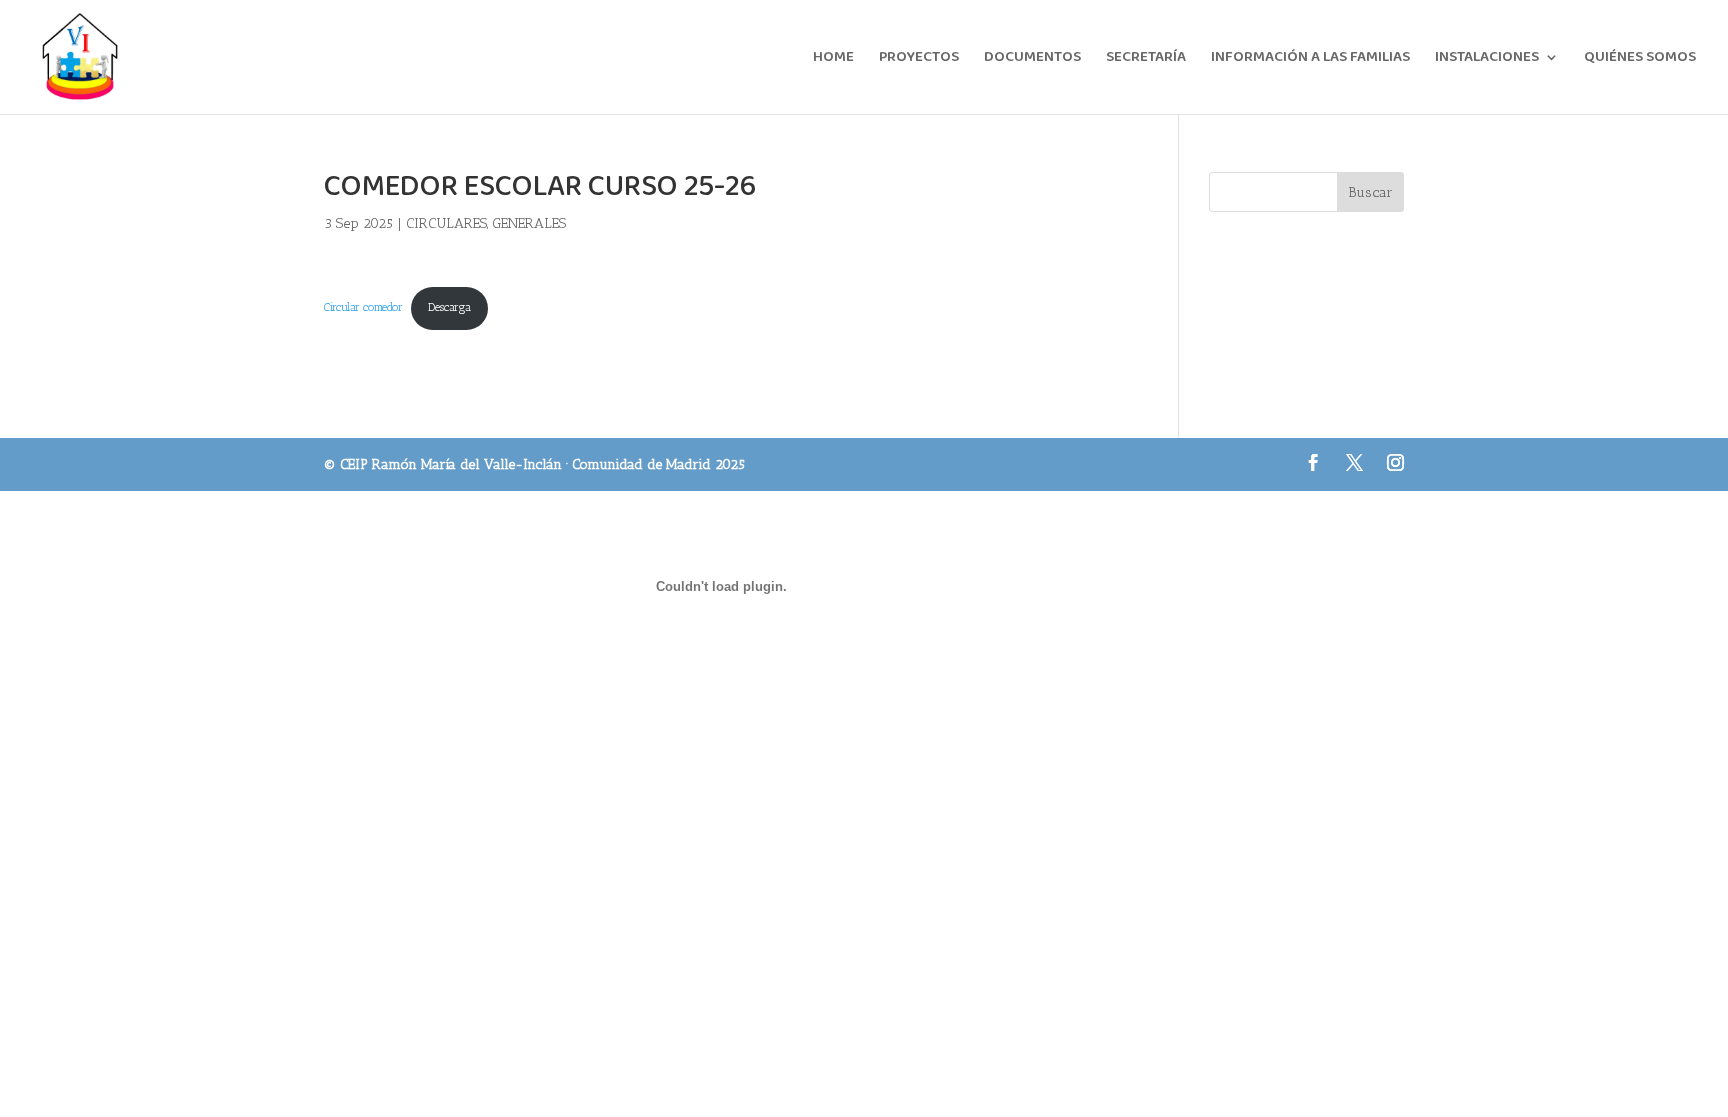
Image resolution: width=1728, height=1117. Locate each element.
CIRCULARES (446, 223)
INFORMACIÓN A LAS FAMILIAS (1310, 59)
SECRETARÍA (1146, 59)
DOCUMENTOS (1032, 59)
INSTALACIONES (1487, 59)
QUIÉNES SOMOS (1640, 59)
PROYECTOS (919, 59)
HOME (833, 59)
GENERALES (529, 223)
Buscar (1370, 192)
